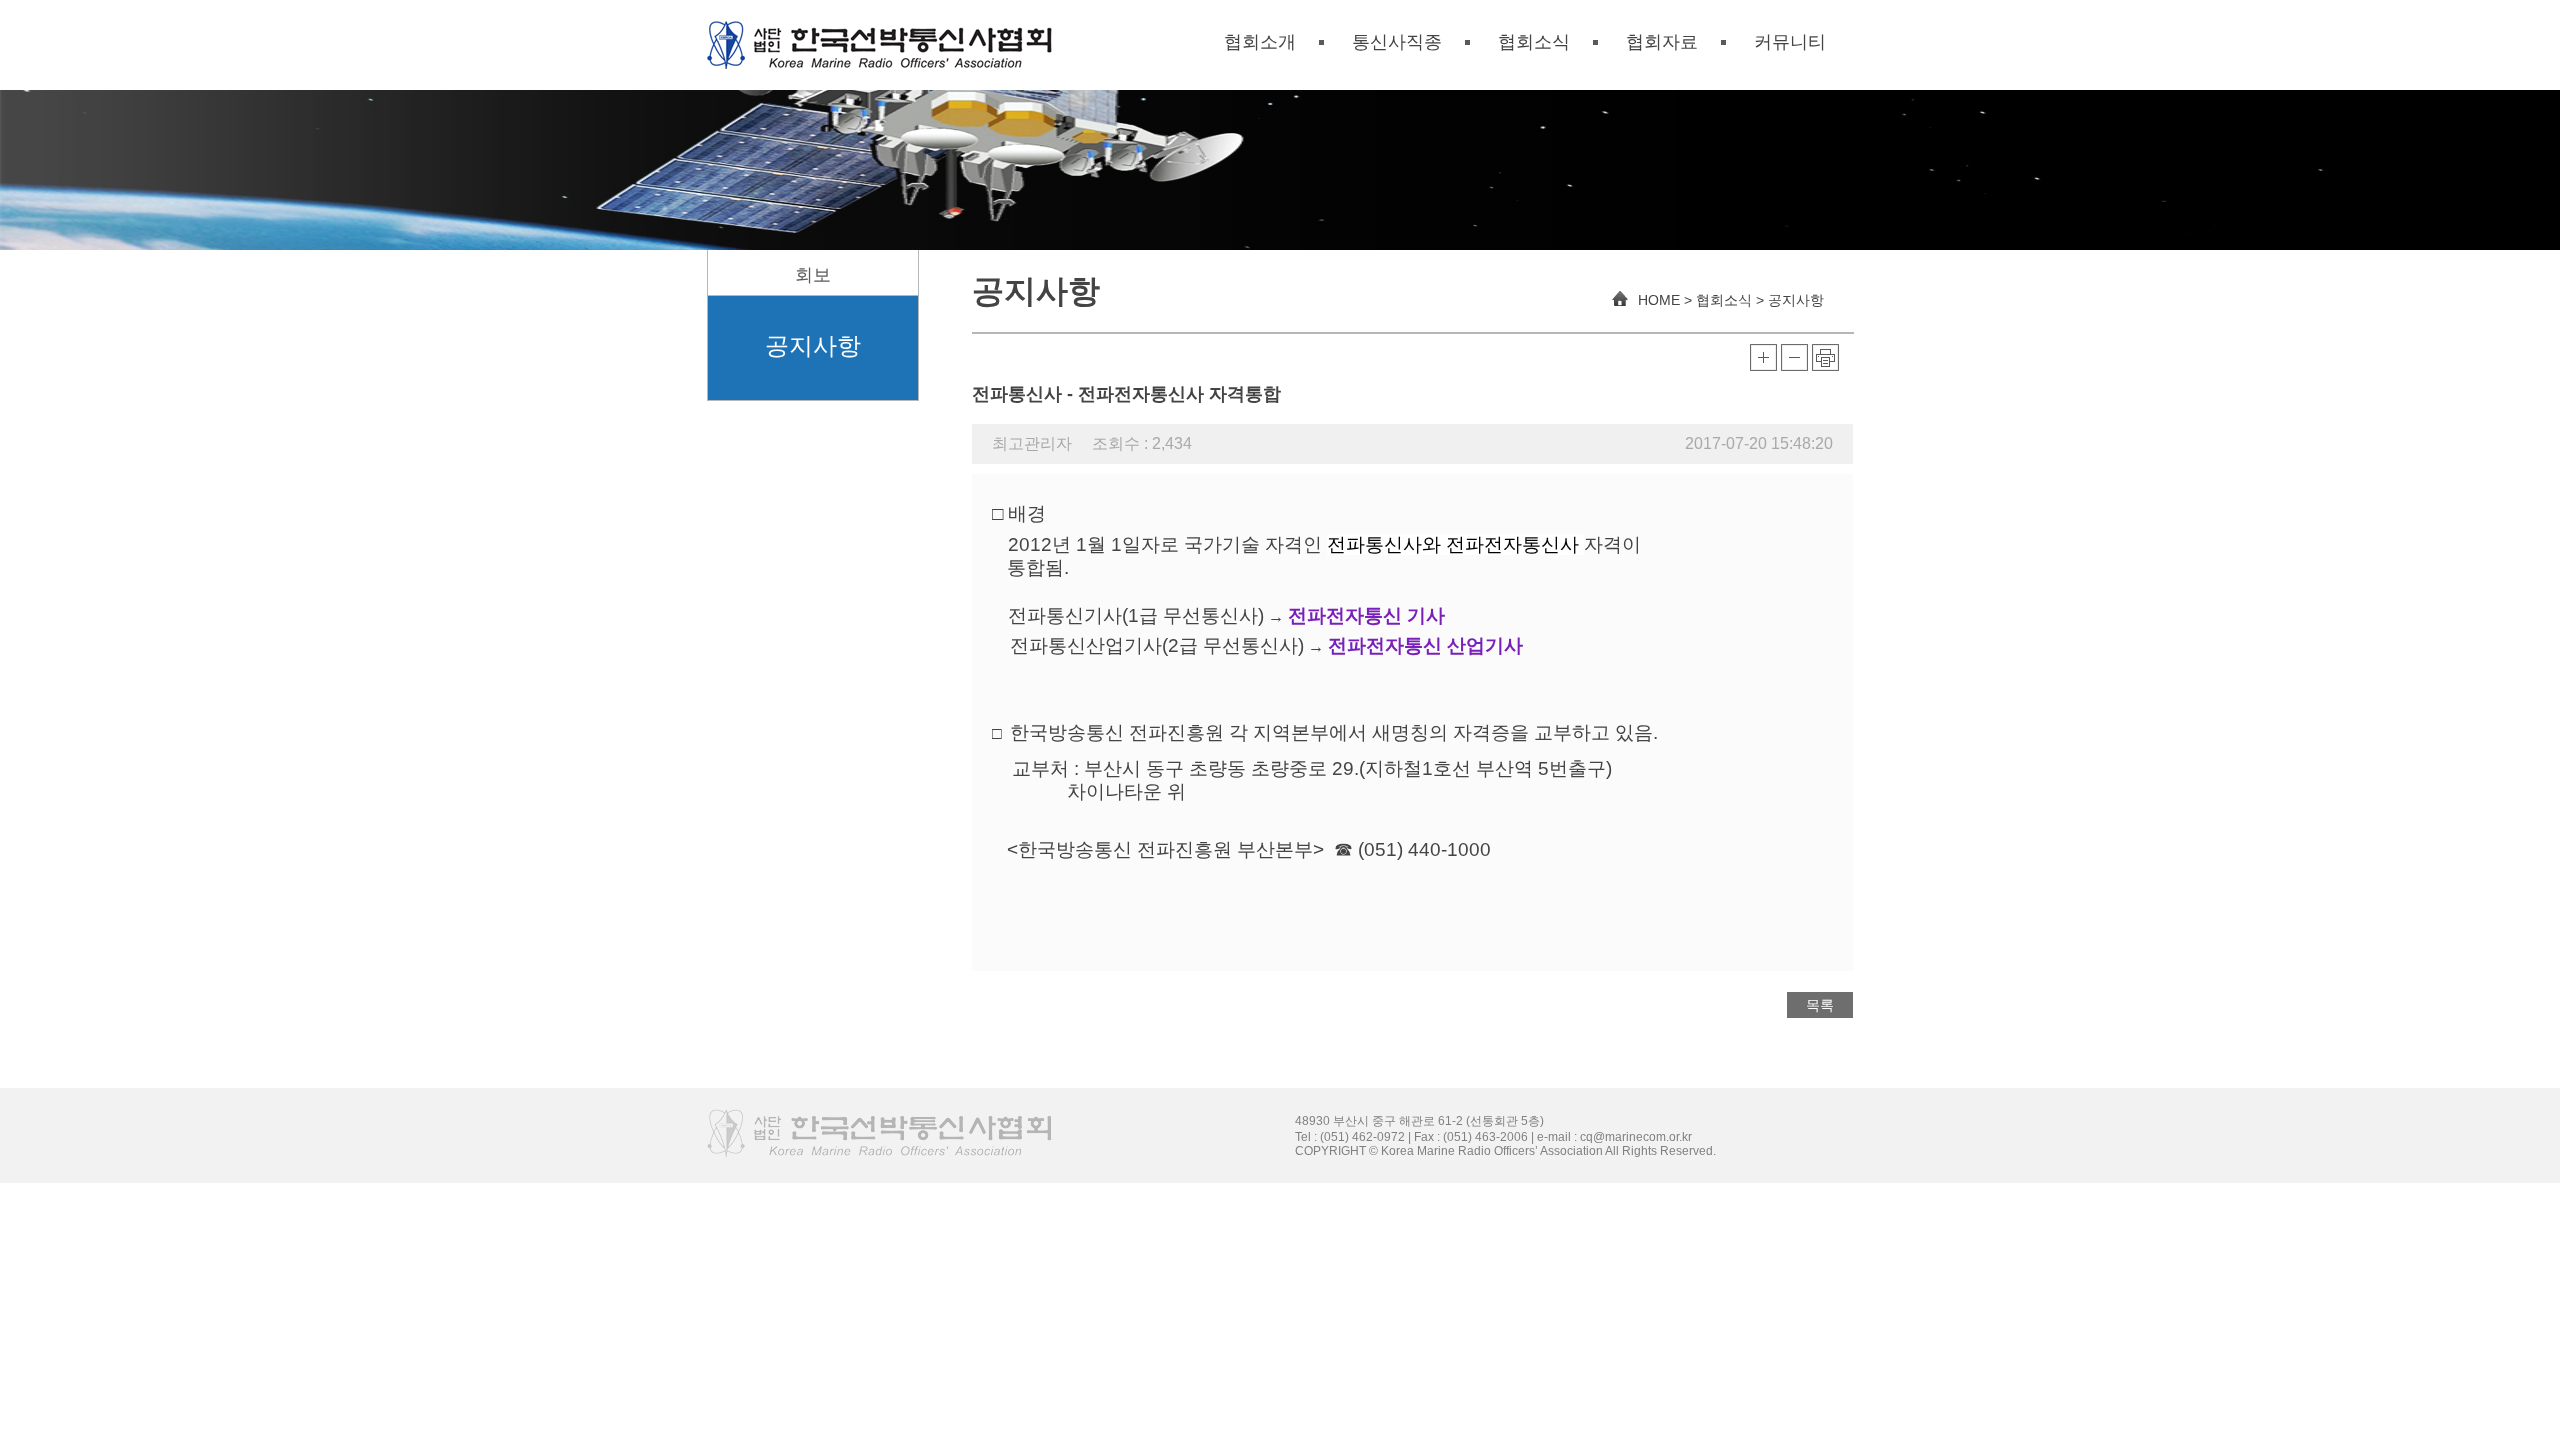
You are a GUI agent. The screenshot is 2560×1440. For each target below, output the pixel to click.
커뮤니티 (1790, 42)
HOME (1657, 300)
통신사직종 (1397, 42)
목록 (1820, 1005)
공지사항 (813, 345)
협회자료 (1662, 42)
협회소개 (1260, 42)
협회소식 (1534, 42)
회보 (813, 275)
